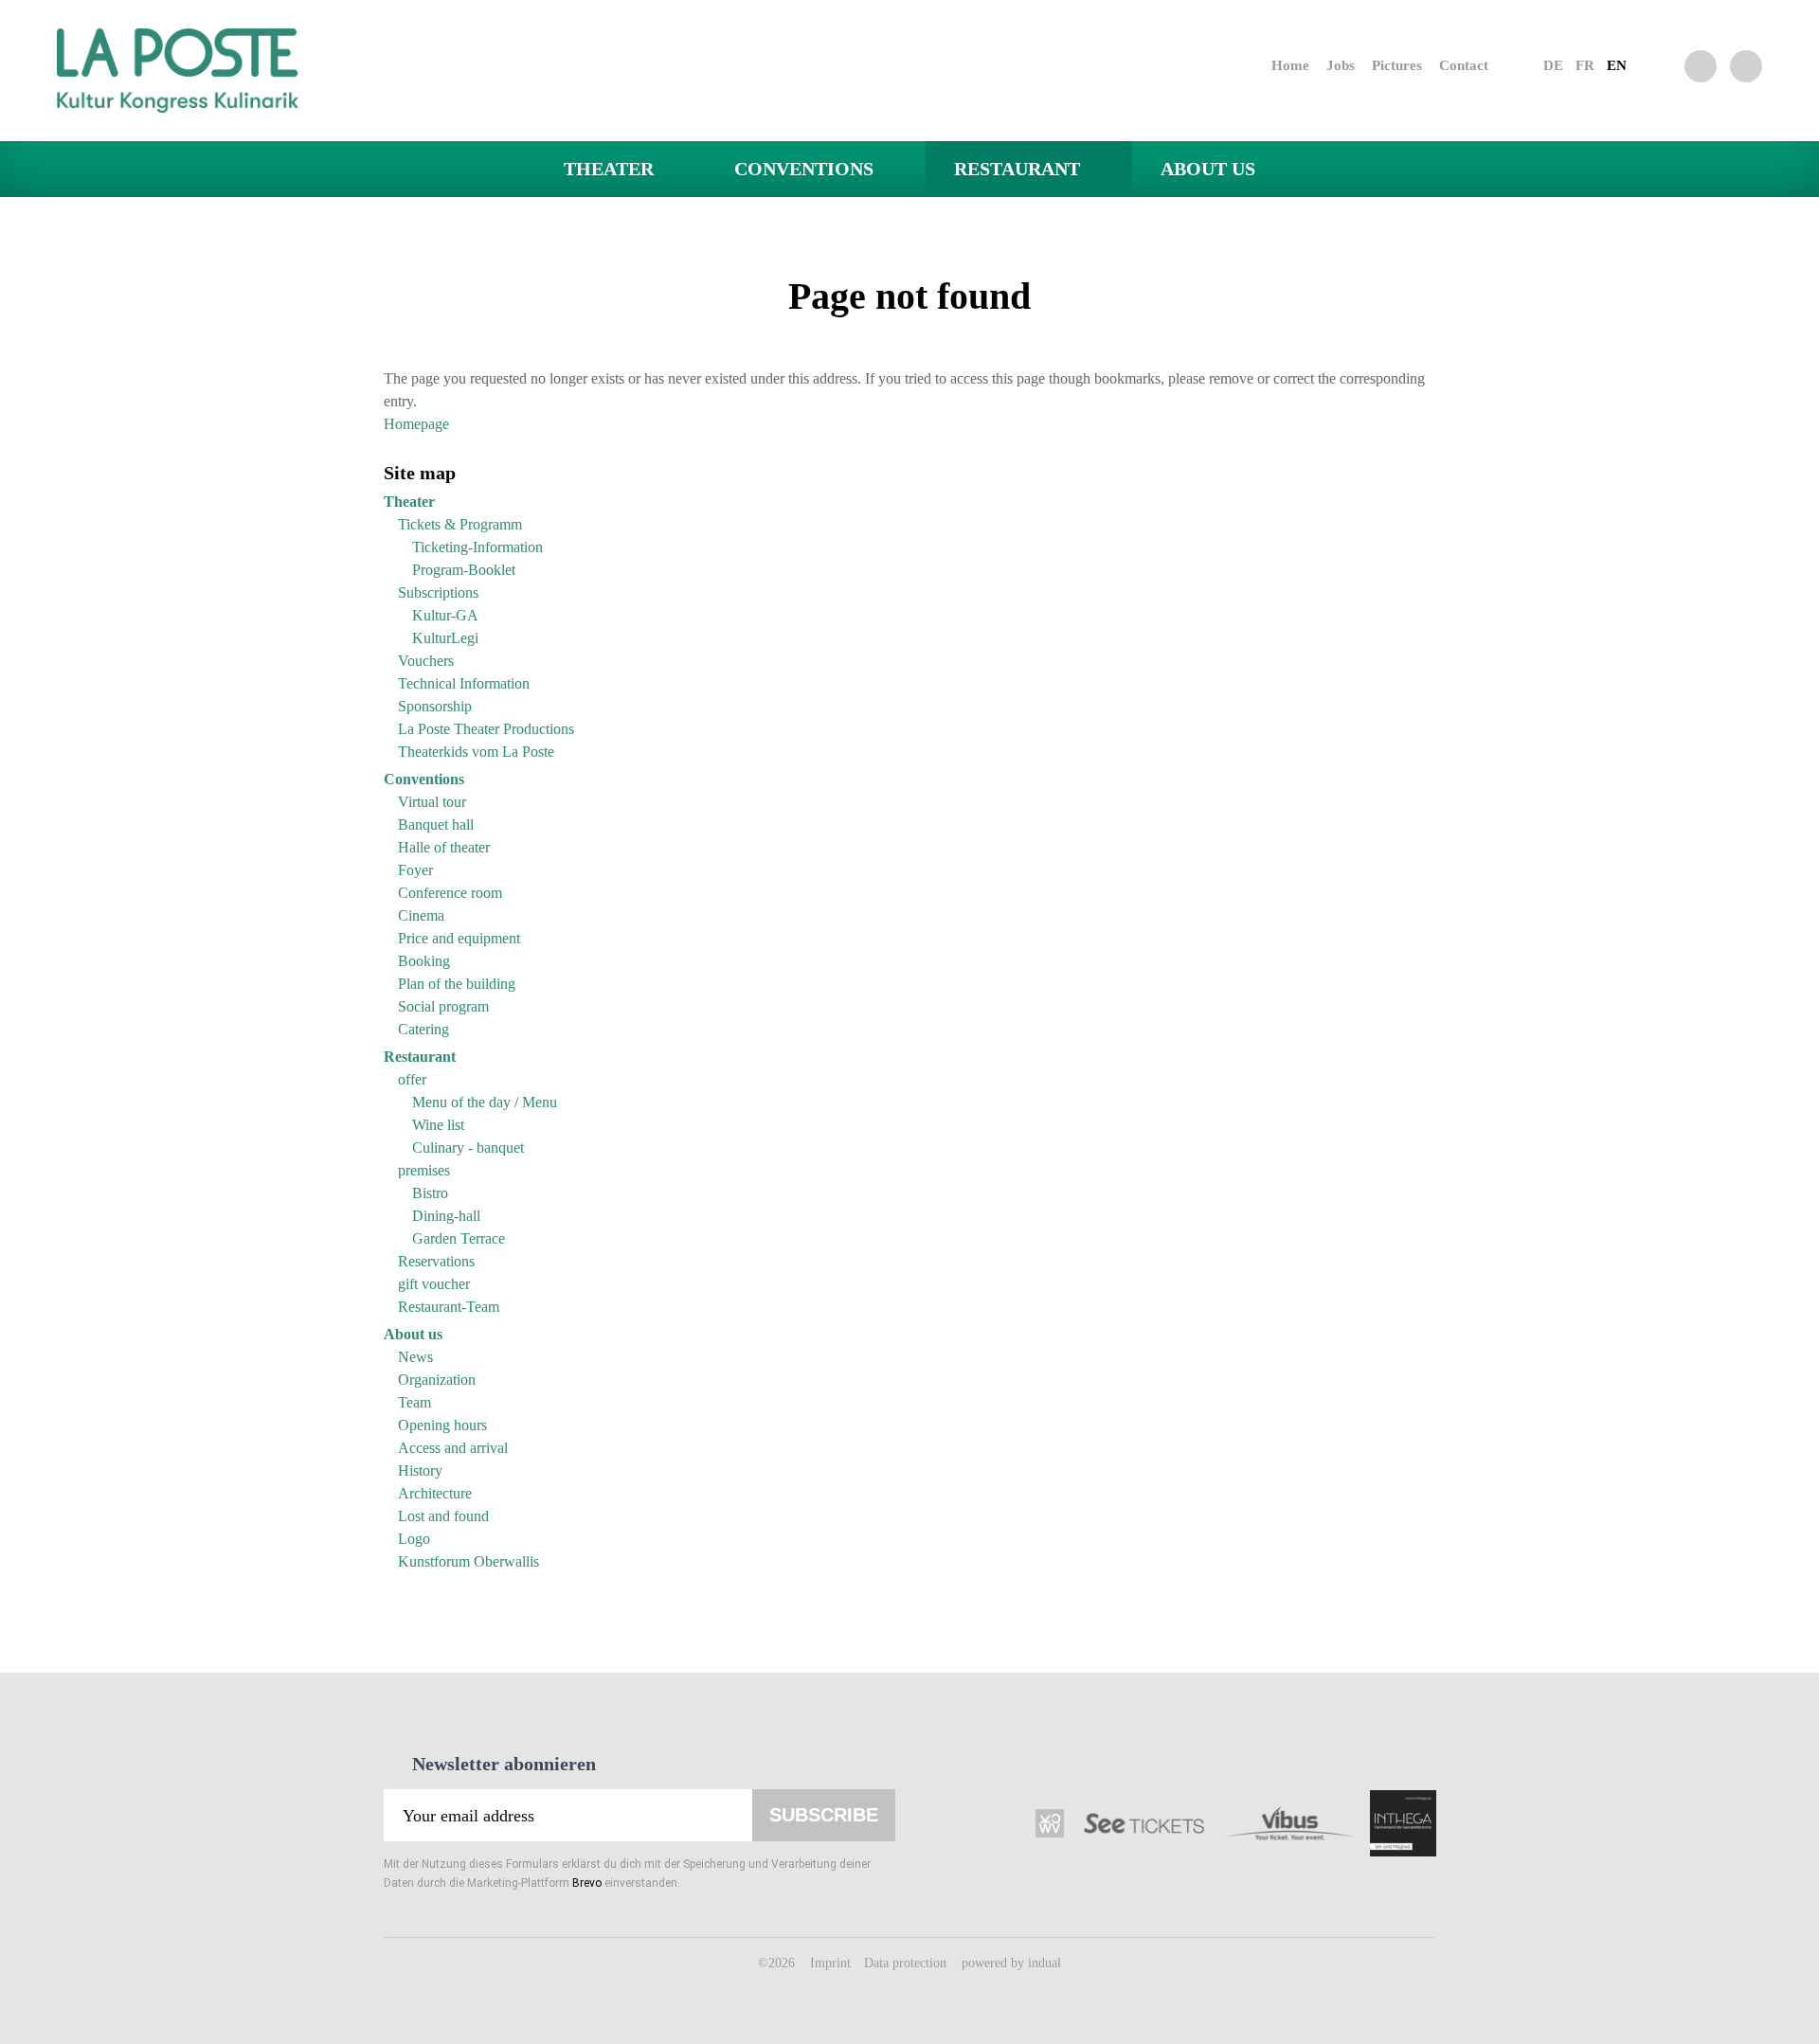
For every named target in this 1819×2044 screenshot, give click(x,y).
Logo (414, 1539)
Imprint (832, 1963)
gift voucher (434, 1284)
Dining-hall (446, 1216)
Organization (437, 1380)
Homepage (416, 424)
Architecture (435, 1493)
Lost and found (443, 1516)
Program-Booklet (464, 570)
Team (414, 1402)
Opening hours (442, 1425)
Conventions (424, 779)
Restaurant (420, 1057)
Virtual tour (432, 802)
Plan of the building (457, 984)
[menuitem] (1273, 65)
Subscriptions (438, 592)
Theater (409, 502)
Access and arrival (453, 1448)
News (415, 1357)
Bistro (430, 1193)
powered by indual (1011, 1963)
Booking (424, 961)
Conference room (450, 893)
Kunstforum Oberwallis (468, 1561)
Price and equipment (459, 938)
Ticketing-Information (477, 547)
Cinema (421, 915)
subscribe (824, 1815)
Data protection (907, 1963)
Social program (443, 1006)
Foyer (415, 870)
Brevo (587, 1883)
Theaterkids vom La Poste (476, 752)
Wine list (438, 1125)
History (420, 1470)
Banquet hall (436, 825)
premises (424, 1170)
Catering (423, 1029)
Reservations (436, 1261)
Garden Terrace (459, 1238)
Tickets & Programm (460, 524)
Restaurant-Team (449, 1307)
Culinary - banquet (468, 1148)
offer (412, 1079)
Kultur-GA (445, 615)
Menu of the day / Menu (485, 1102)
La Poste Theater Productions (486, 729)
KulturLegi (445, 638)
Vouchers (426, 661)
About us (413, 1334)
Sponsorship (435, 706)
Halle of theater (444, 847)
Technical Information (464, 683)
